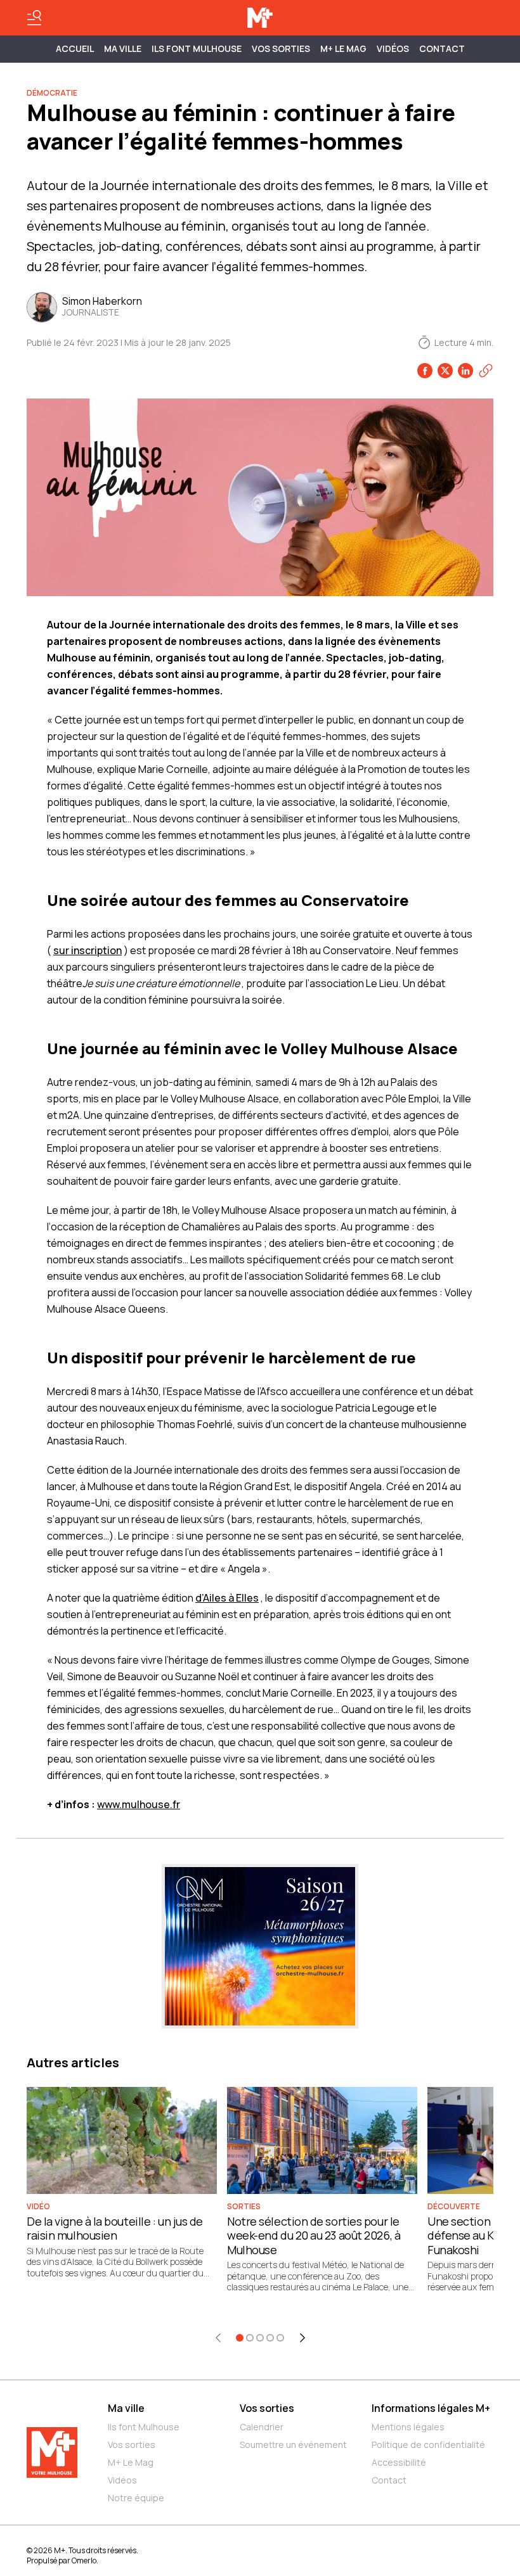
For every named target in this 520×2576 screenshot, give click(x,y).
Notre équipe (136, 2498)
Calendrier (262, 2427)
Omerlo (84, 2560)
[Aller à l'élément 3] (260, 2338)
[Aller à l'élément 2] (250, 2338)
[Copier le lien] (486, 371)
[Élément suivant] (302, 2338)
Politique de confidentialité (428, 2445)
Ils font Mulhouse (144, 2427)
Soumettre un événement (293, 2445)
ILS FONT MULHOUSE (197, 48)
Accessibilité (399, 2462)
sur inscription (88, 950)
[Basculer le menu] (34, 18)
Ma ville (126, 2408)
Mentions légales (408, 2427)
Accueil (75, 48)
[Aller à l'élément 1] (240, 2338)
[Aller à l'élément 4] (270, 2338)
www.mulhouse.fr (139, 1804)
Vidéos (393, 48)
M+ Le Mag (343, 48)
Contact (442, 48)
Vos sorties (281, 48)
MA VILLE (123, 48)
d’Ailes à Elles (227, 1598)
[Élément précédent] (218, 2338)
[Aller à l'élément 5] (280, 2338)
